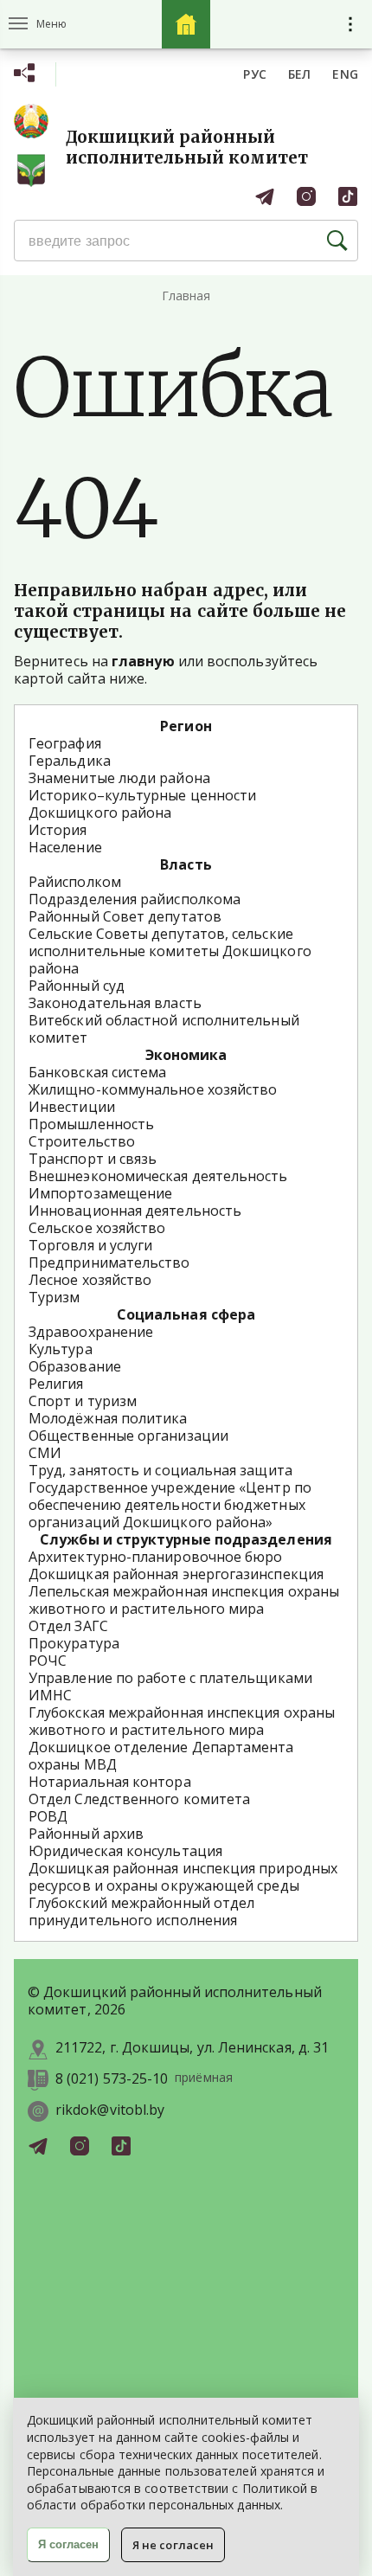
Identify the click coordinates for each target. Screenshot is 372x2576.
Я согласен (68, 2544)
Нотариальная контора (110, 1782)
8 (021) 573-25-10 (112, 2079)
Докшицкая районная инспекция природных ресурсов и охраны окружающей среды (183, 1877)
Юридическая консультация (125, 1851)
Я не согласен (173, 2545)
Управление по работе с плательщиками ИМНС (170, 1686)
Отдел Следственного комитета (139, 1799)
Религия (56, 1384)
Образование (75, 1366)
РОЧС (48, 1661)
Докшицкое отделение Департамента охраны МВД (161, 1756)
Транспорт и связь (93, 1159)
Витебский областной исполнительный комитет (164, 1029)
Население (65, 847)
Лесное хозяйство (90, 1280)
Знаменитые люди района (119, 778)
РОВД (48, 1816)
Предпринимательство (109, 1262)
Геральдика (70, 761)
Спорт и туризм (83, 1401)
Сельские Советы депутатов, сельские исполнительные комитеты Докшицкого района (170, 951)
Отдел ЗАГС (68, 1626)
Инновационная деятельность (135, 1211)
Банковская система (97, 1072)
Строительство (82, 1141)
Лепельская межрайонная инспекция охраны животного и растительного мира (184, 1600)
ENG (345, 74)
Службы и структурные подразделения (186, 1539)
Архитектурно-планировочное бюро (155, 1557)
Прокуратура (74, 1643)
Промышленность (91, 1124)
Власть (186, 864)
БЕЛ (300, 74)
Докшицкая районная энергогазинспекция (176, 1574)
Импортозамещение (100, 1193)
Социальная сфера (186, 1314)
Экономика (186, 1055)
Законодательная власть (115, 1003)
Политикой (275, 2488)
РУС (255, 74)
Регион (186, 726)
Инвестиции (72, 1107)
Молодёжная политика (108, 1418)
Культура (61, 1349)
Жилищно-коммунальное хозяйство (153, 1089)
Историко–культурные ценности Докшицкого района (142, 804)
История (58, 830)
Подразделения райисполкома (135, 899)
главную (143, 661)
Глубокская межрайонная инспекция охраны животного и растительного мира (182, 1721)
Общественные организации (128, 1436)
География (65, 743)
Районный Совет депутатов (125, 916)
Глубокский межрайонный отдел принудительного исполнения (141, 1911)
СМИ (45, 1453)
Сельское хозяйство (97, 1228)
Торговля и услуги (90, 1245)
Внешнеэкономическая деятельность (158, 1176)
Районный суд (77, 986)
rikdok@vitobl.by (110, 2110)
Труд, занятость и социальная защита (160, 1470)
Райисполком (75, 882)
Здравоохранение (91, 1332)
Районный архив (86, 1834)
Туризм (54, 1297)
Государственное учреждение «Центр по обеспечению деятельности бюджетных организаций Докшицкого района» (170, 1505)
